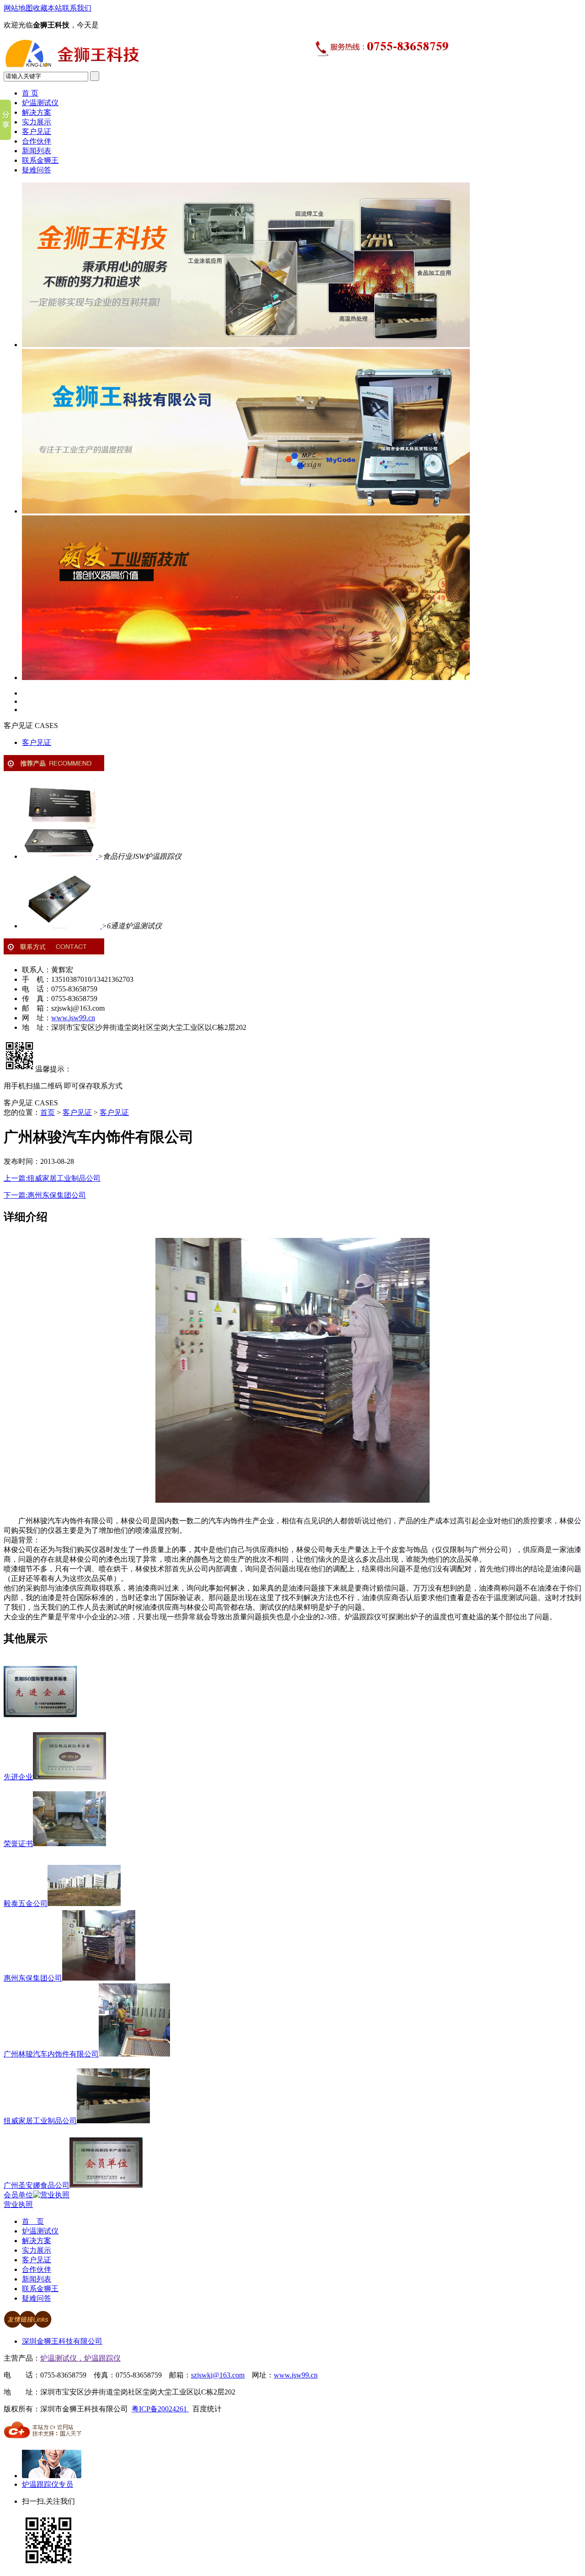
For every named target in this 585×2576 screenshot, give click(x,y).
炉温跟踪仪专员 (48, 2484)
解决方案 (37, 112)
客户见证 (37, 131)
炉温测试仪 (40, 103)
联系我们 (77, 8)
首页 (48, 1112)
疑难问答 (37, 170)
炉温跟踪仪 (102, 2358)
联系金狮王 (40, 160)
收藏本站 (48, 8)
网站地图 (18, 8)
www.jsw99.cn (73, 1018)
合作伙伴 (37, 141)
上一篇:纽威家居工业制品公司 (52, 1178)
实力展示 (37, 122)
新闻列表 (37, 151)
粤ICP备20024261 (160, 2409)
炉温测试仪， (62, 2358)
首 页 (30, 93)
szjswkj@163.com (218, 2375)
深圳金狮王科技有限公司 (62, 2341)
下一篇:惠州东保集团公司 (45, 1195)
